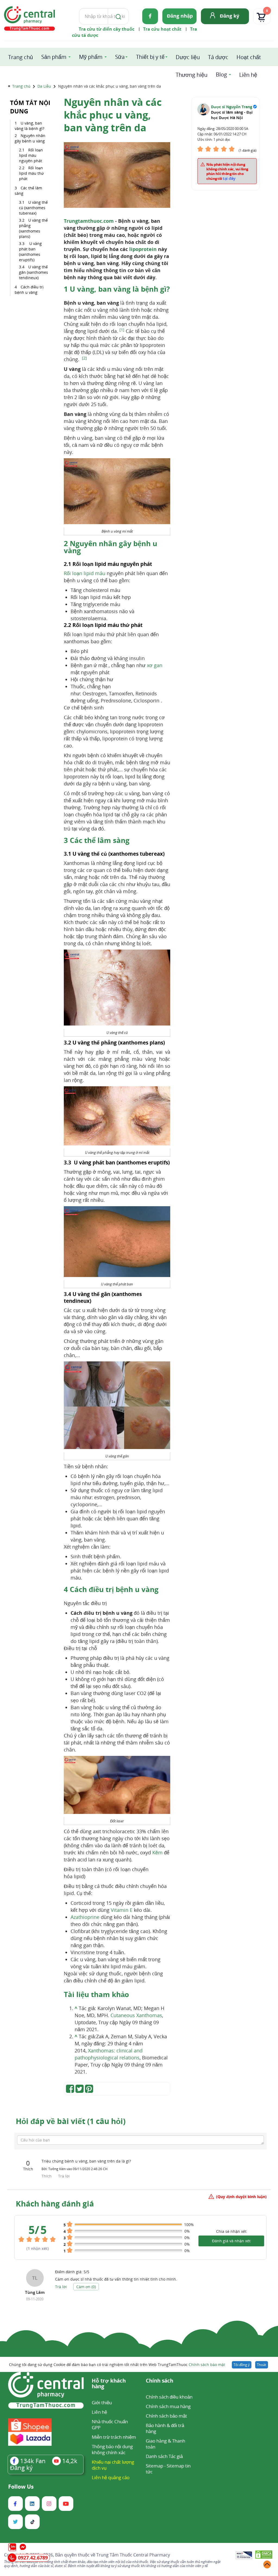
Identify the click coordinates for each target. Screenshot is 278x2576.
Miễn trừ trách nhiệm (114, 2437)
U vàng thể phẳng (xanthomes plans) (33, 228)
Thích (47, 2176)
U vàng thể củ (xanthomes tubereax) (33, 208)
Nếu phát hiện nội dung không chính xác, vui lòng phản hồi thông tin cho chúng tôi (227, 171)
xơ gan (155, 665)
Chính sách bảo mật (207, 2365)
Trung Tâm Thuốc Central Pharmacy (133, 2555)
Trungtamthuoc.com (89, 221)
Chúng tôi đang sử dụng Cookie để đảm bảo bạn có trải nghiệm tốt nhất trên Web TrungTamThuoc (117, 2365)
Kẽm (157, 1852)
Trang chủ (20, 57)
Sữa (120, 57)
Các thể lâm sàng (28, 191)
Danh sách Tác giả (164, 2456)
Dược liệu (188, 57)
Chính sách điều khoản (169, 2397)
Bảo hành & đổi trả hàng (165, 2428)
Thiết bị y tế (150, 57)
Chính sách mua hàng (168, 2406)
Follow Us (21, 2487)
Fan (33, 2461)
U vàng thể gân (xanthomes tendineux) (34, 272)
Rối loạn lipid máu (85, 573)
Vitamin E (122, 1910)
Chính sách (159, 2381)
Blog (221, 74)
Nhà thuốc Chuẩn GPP (110, 2424)
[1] (122, 330)
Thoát (262, 2365)
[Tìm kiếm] (117, 16)
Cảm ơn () (86, 2287)
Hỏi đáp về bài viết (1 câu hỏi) (71, 2121)
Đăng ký (230, 16)
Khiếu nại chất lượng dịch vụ (113, 2465)
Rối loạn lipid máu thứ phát (31, 173)
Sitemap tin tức (168, 2469)
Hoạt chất (249, 57)
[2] (84, 358)
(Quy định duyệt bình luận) (241, 2197)
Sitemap (154, 2466)
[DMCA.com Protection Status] (264, 2556)
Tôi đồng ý (242, 2365)
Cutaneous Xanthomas (136, 2015)
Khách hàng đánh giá (55, 2204)
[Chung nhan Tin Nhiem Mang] (244, 2556)
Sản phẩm (54, 57)
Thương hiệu (192, 75)
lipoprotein (143, 249)
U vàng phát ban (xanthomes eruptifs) (30, 252)
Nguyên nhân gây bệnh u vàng (30, 138)
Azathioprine (85, 1917)
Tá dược (218, 57)
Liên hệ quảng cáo (111, 2477)
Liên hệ (248, 75)
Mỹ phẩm (91, 57)
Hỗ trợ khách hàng (109, 2384)
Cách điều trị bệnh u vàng (29, 290)
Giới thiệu (102, 2403)
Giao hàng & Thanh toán (165, 2444)
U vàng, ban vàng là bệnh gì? (29, 126)
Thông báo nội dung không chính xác (112, 2449)
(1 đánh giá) (248, 150)
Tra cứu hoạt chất (162, 29)
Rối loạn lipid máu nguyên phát (31, 155)
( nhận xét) (38, 2248)
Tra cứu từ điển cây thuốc (107, 29)
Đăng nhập (180, 16)
